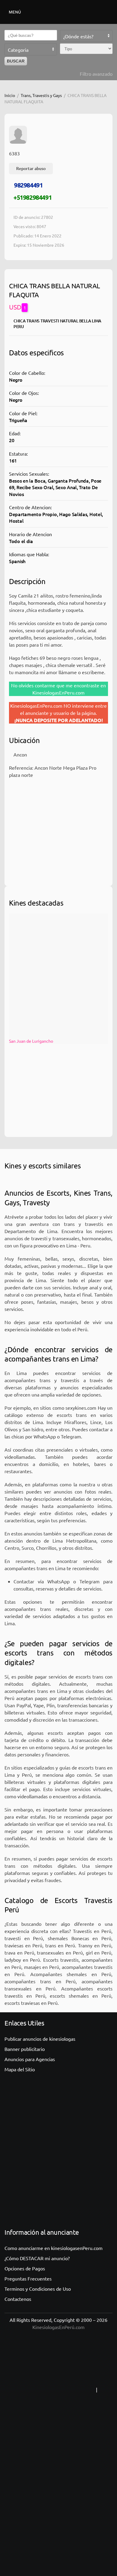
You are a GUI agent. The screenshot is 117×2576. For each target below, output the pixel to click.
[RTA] (57, 2389)
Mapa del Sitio (20, 2069)
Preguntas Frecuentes (28, 2278)
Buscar (16, 61)
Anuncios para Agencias (30, 2059)
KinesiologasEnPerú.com (58, 2327)
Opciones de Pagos (25, 2268)
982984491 (28, 185)
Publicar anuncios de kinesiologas (40, 2039)
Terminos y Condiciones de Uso (38, 2289)
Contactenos (18, 2299)
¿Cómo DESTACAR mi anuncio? (37, 2258)
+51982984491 (33, 197)
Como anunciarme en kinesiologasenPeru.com (54, 2248)
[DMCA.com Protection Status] (58, 2509)
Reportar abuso (31, 168)
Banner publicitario (25, 2049)
